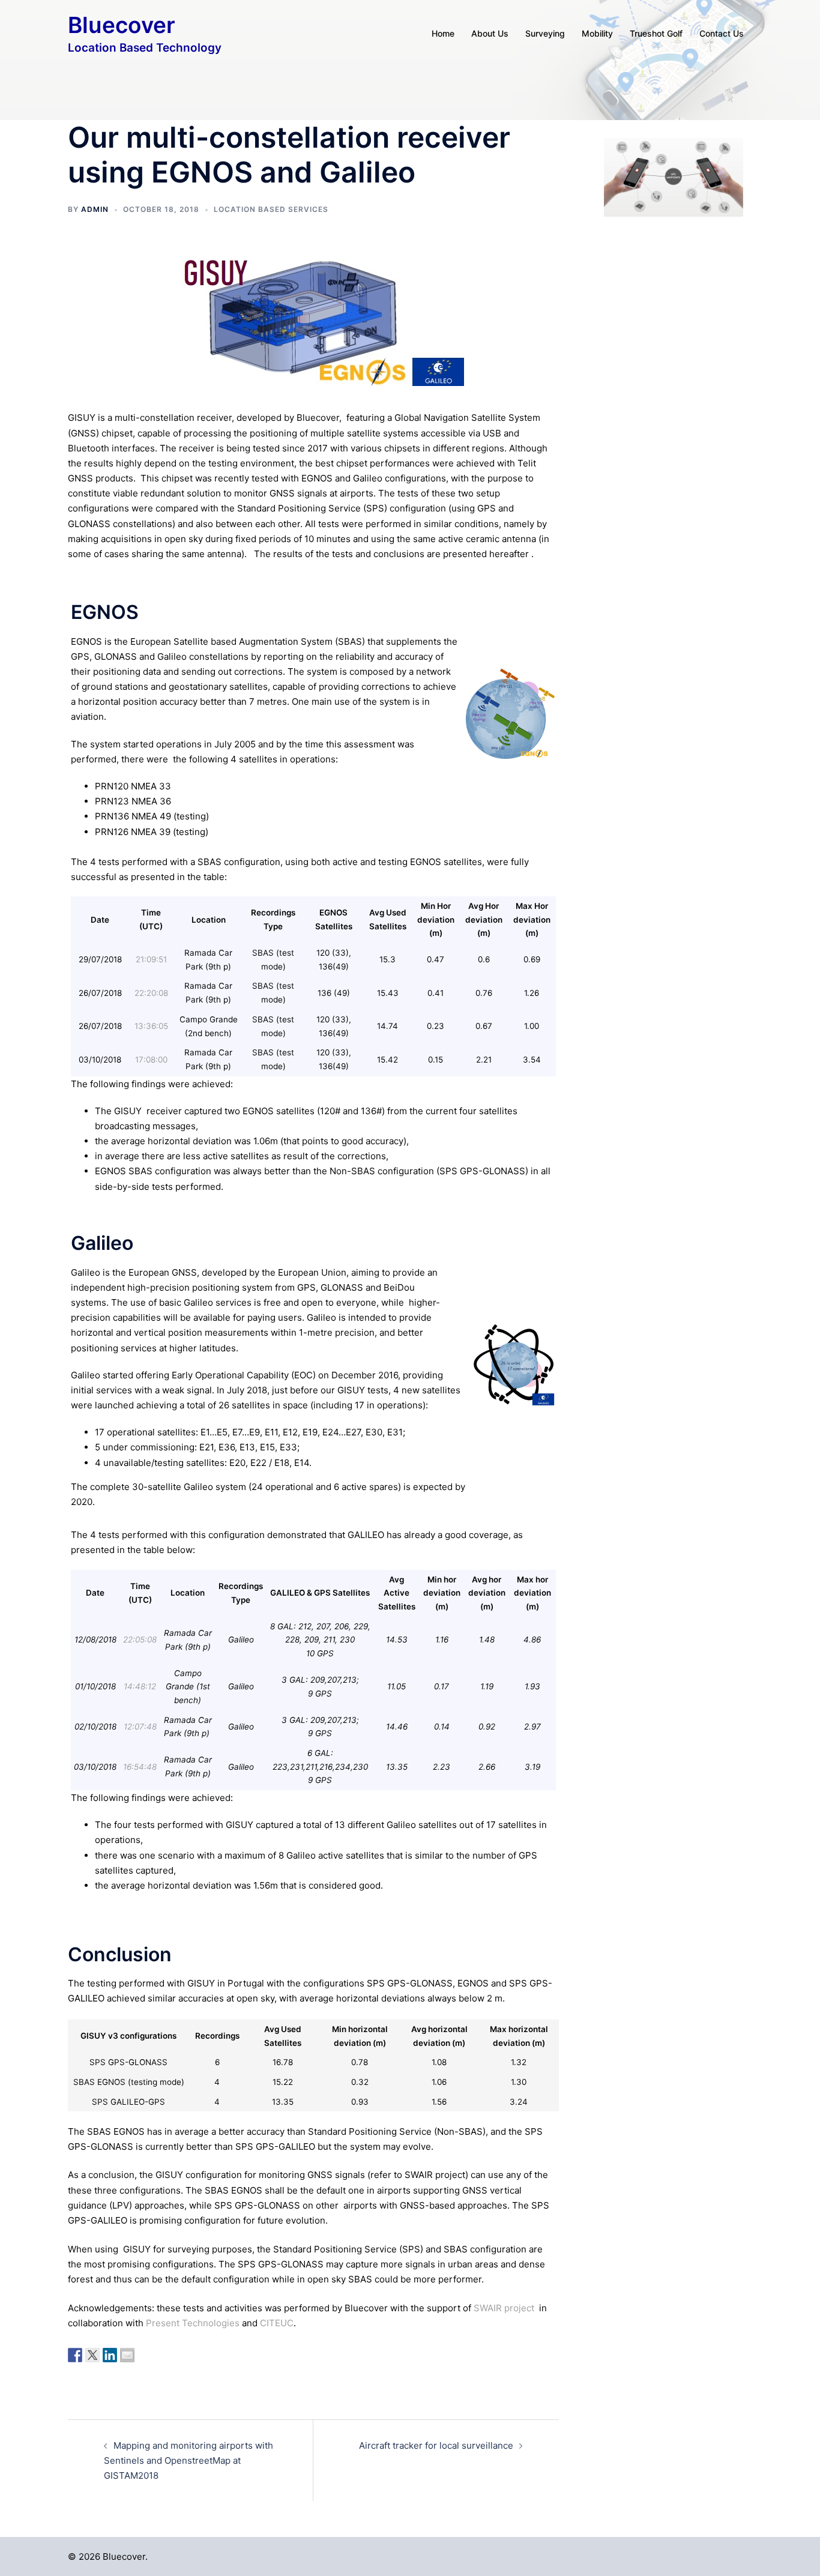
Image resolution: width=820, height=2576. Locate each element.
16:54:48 (140, 1767)
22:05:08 (140, 1639)
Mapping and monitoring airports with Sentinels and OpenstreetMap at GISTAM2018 (188, 2460)
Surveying (545, 33)
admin (95, 209)
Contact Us (722, 33)
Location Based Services (271, 209)
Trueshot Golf (656, 33)
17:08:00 (151, 1060)
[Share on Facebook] (75, 2355)
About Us (490, 33)
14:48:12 (140, 1686)
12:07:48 (140, 1727)
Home (443, 33)
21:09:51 (151, 959)
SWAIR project (504, 2308)
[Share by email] (127, 2355)
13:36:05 (151, 1026)
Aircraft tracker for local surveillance (436, 2445)
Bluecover (122, 25)
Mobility (597, 33)
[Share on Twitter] (92, 2355)
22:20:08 (151, 993)
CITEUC (277, 2323)
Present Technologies (193, 2323)
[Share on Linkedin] (110, 2355)
